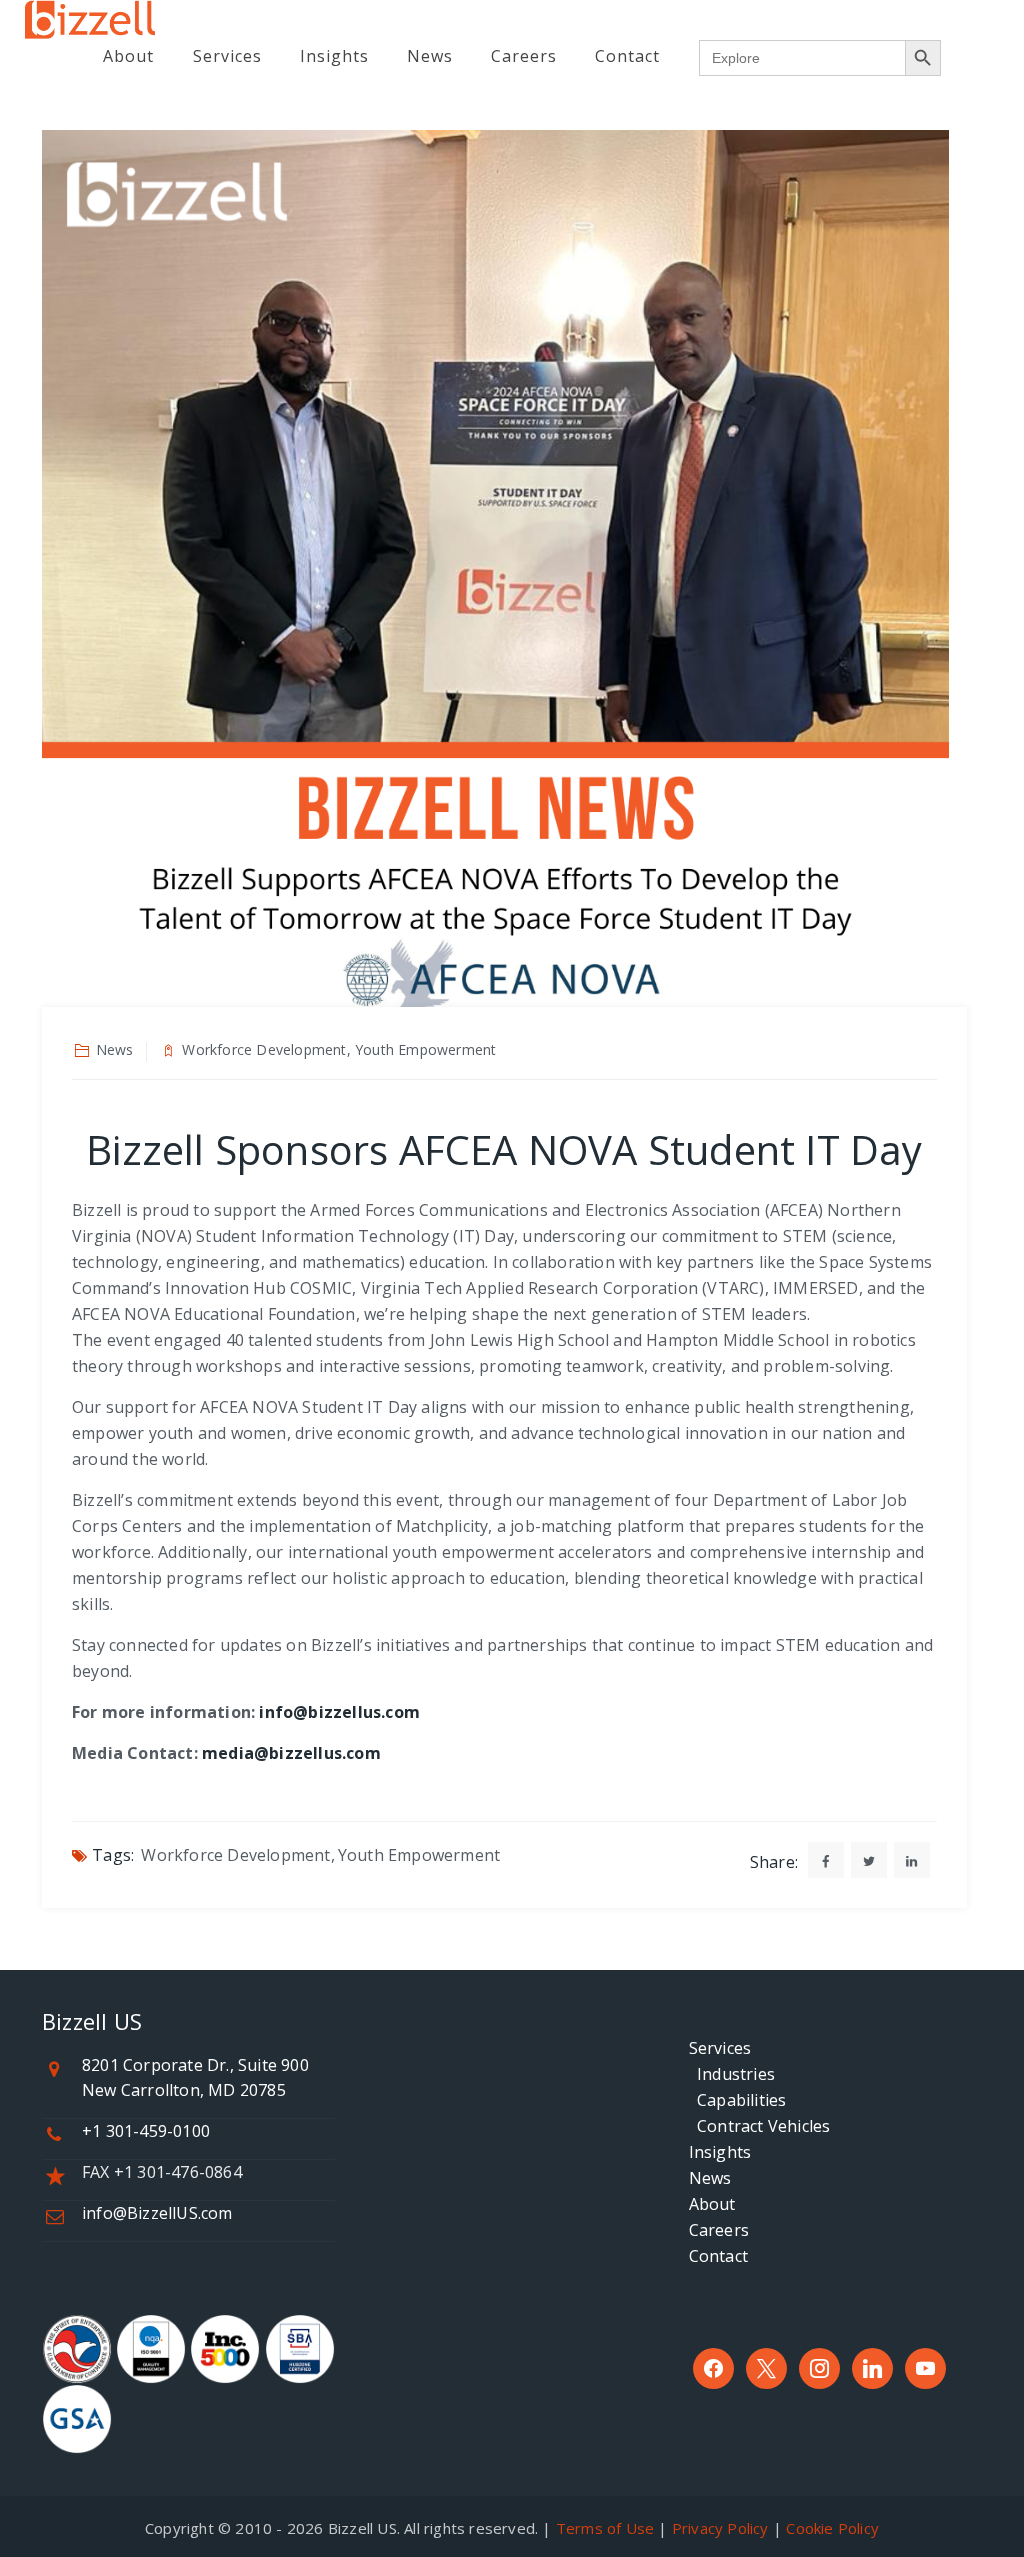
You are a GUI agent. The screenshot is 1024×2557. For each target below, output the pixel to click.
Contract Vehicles (760, 2126)
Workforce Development (235, 1855)
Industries (732, 2074)
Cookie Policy (832, 2528)
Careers (524, 56)
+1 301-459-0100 (146, 2131)
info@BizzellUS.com (157, 2213)
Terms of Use (605, 2528)
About (128, 56)
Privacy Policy (720, 2528)
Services (227, 56)
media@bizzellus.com (291, 1753)
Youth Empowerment (419, 1855)
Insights (334, 56)
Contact (627, 56)
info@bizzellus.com (339, 1712)
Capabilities (738, 2100)
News (430, 56)
